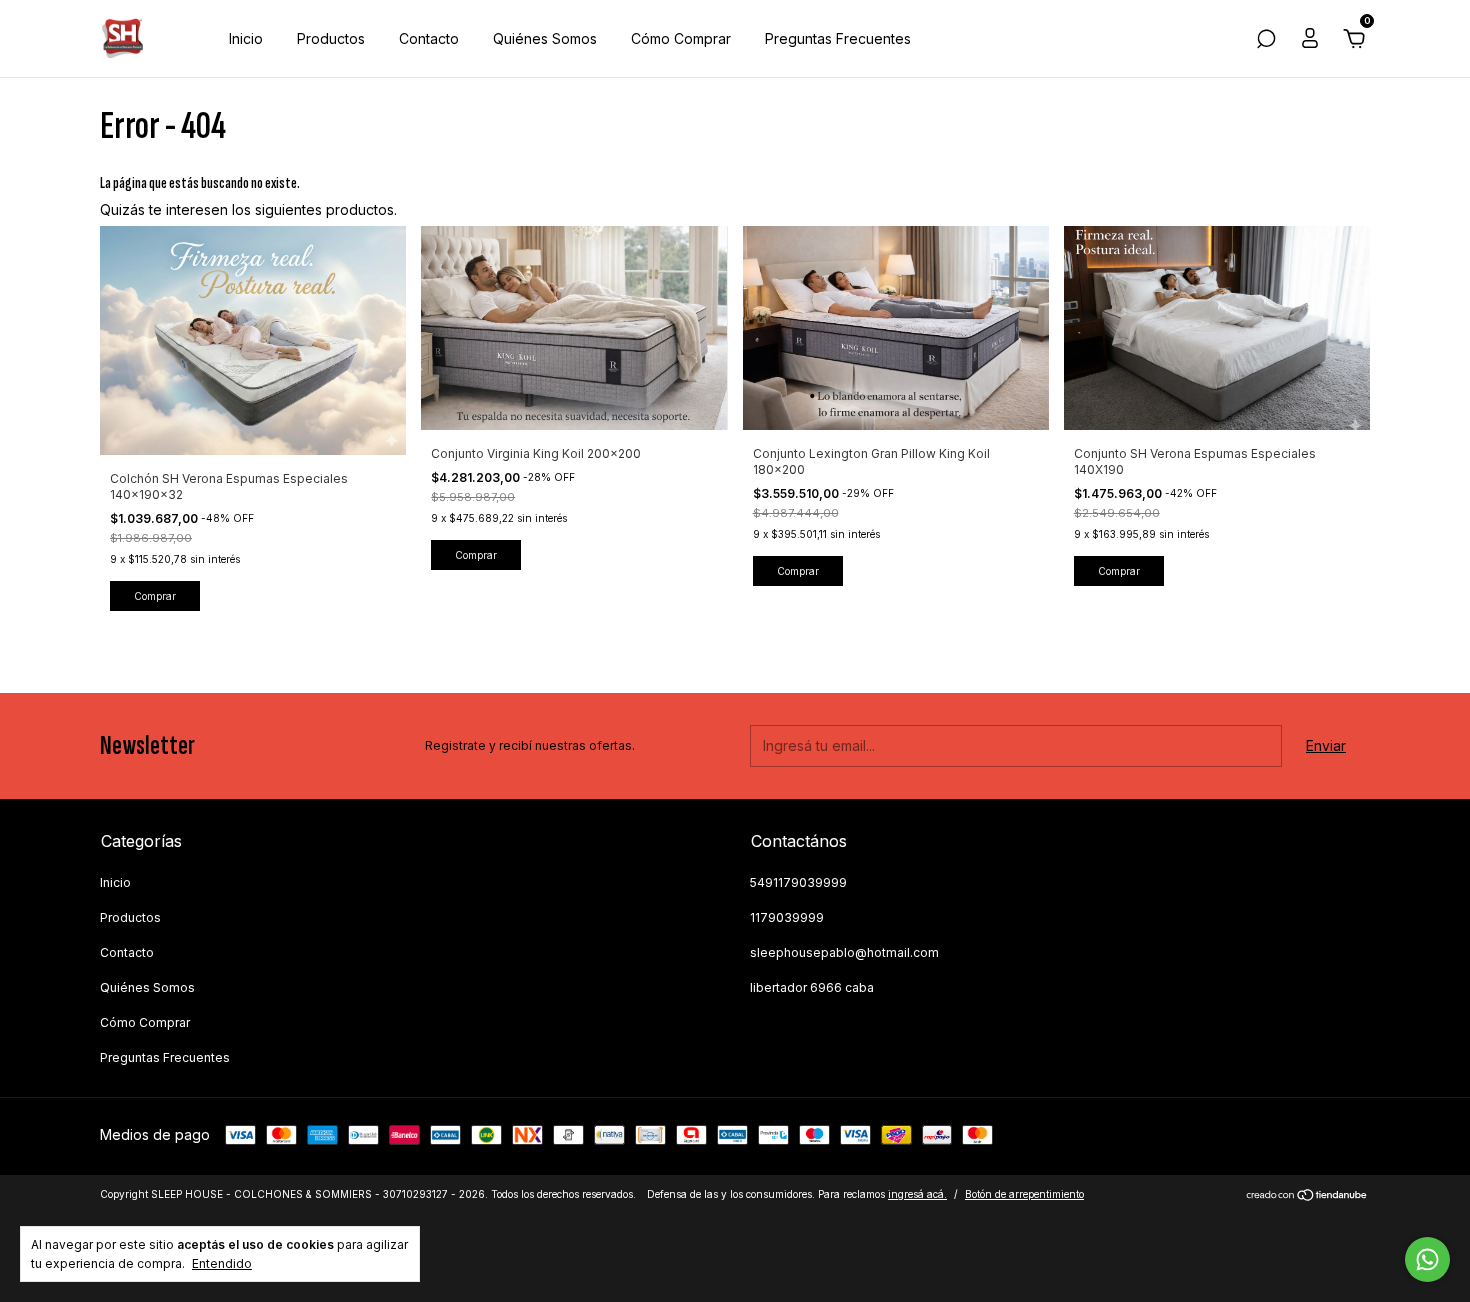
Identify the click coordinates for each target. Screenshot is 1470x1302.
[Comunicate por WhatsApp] (1427, 1259)
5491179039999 (798, 882)
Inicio (246, 38)
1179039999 (787, 917)
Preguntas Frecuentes (838, 38)
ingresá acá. (917, 1194)
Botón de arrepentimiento (1024, 1194)
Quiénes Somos (545, 38)
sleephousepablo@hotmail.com (844, 952)
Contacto (429, 38)
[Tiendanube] (1307, 1196)
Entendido (222, 1263)
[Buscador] (1266, 41)
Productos (331, 38)
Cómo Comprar (681, 38)
